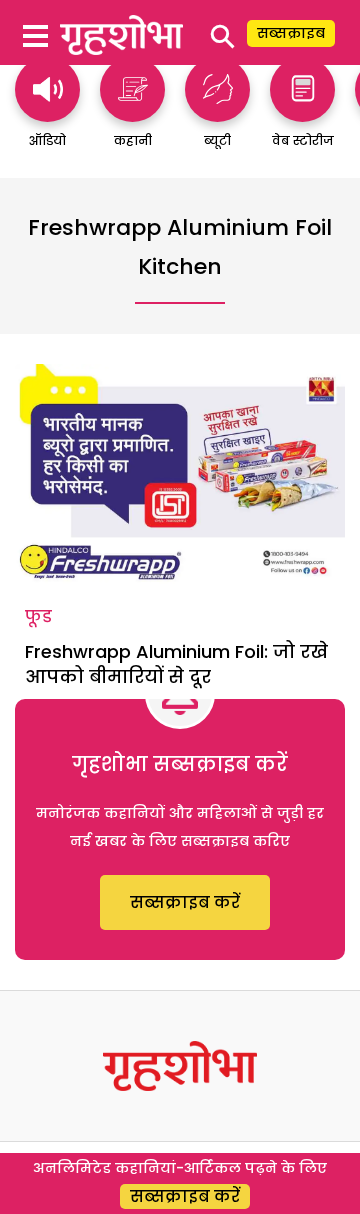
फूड (38, 616)
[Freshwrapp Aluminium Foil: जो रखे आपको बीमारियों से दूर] (180, 474)
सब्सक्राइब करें (185, 902)
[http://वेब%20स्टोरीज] (302, 112)
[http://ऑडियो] (47, 112)
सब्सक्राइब (291, 33)
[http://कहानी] (132, 112)
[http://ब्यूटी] (217, 112)
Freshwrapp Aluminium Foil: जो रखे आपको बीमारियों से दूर (176, 664)
